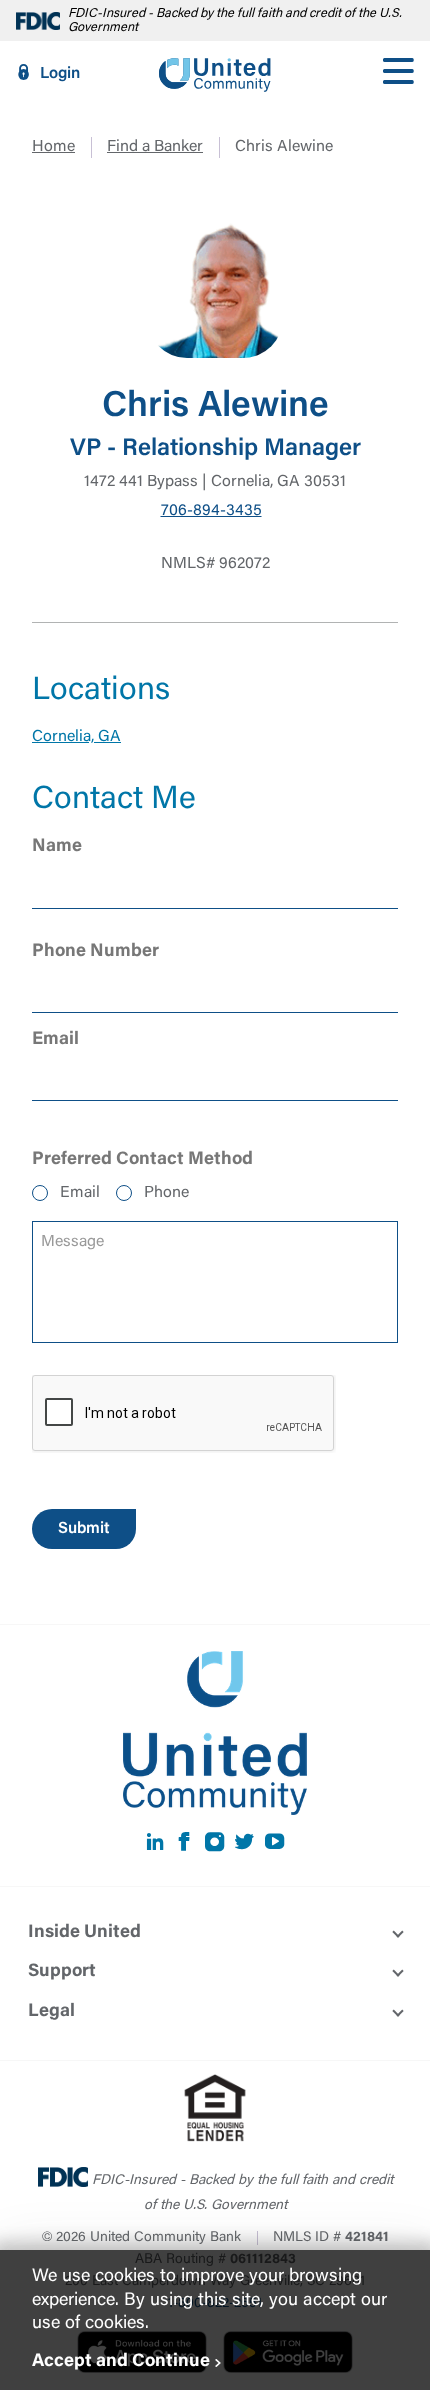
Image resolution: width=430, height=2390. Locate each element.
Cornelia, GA (76, 737)
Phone (166, 1193)
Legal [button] (51, 2012)
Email (80, 1193)
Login (60, 74)
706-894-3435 (211, 511)
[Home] (215, 73)
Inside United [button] (84, 1933)
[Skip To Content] (28, 8)
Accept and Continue (121, 2362)
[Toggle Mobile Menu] (398, 73)
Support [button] (62, 1972)
